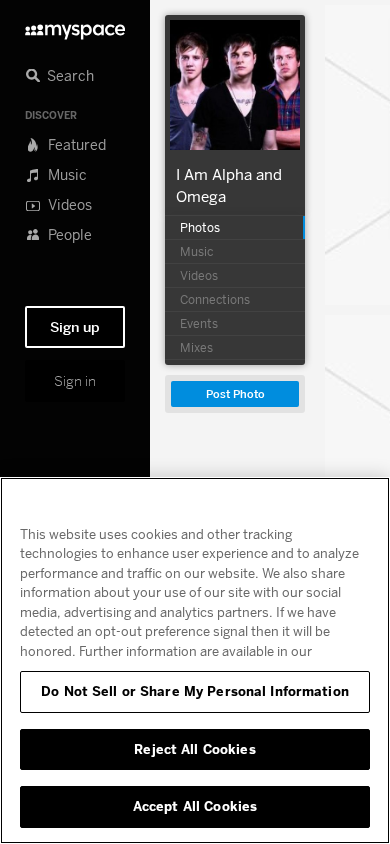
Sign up (75, 327)
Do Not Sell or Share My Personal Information (195, 691)
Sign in (75, 381)
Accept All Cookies (195, 806)
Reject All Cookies (194, 749)
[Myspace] (75, 26)
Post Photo (235, 394)
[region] (195, 660)
